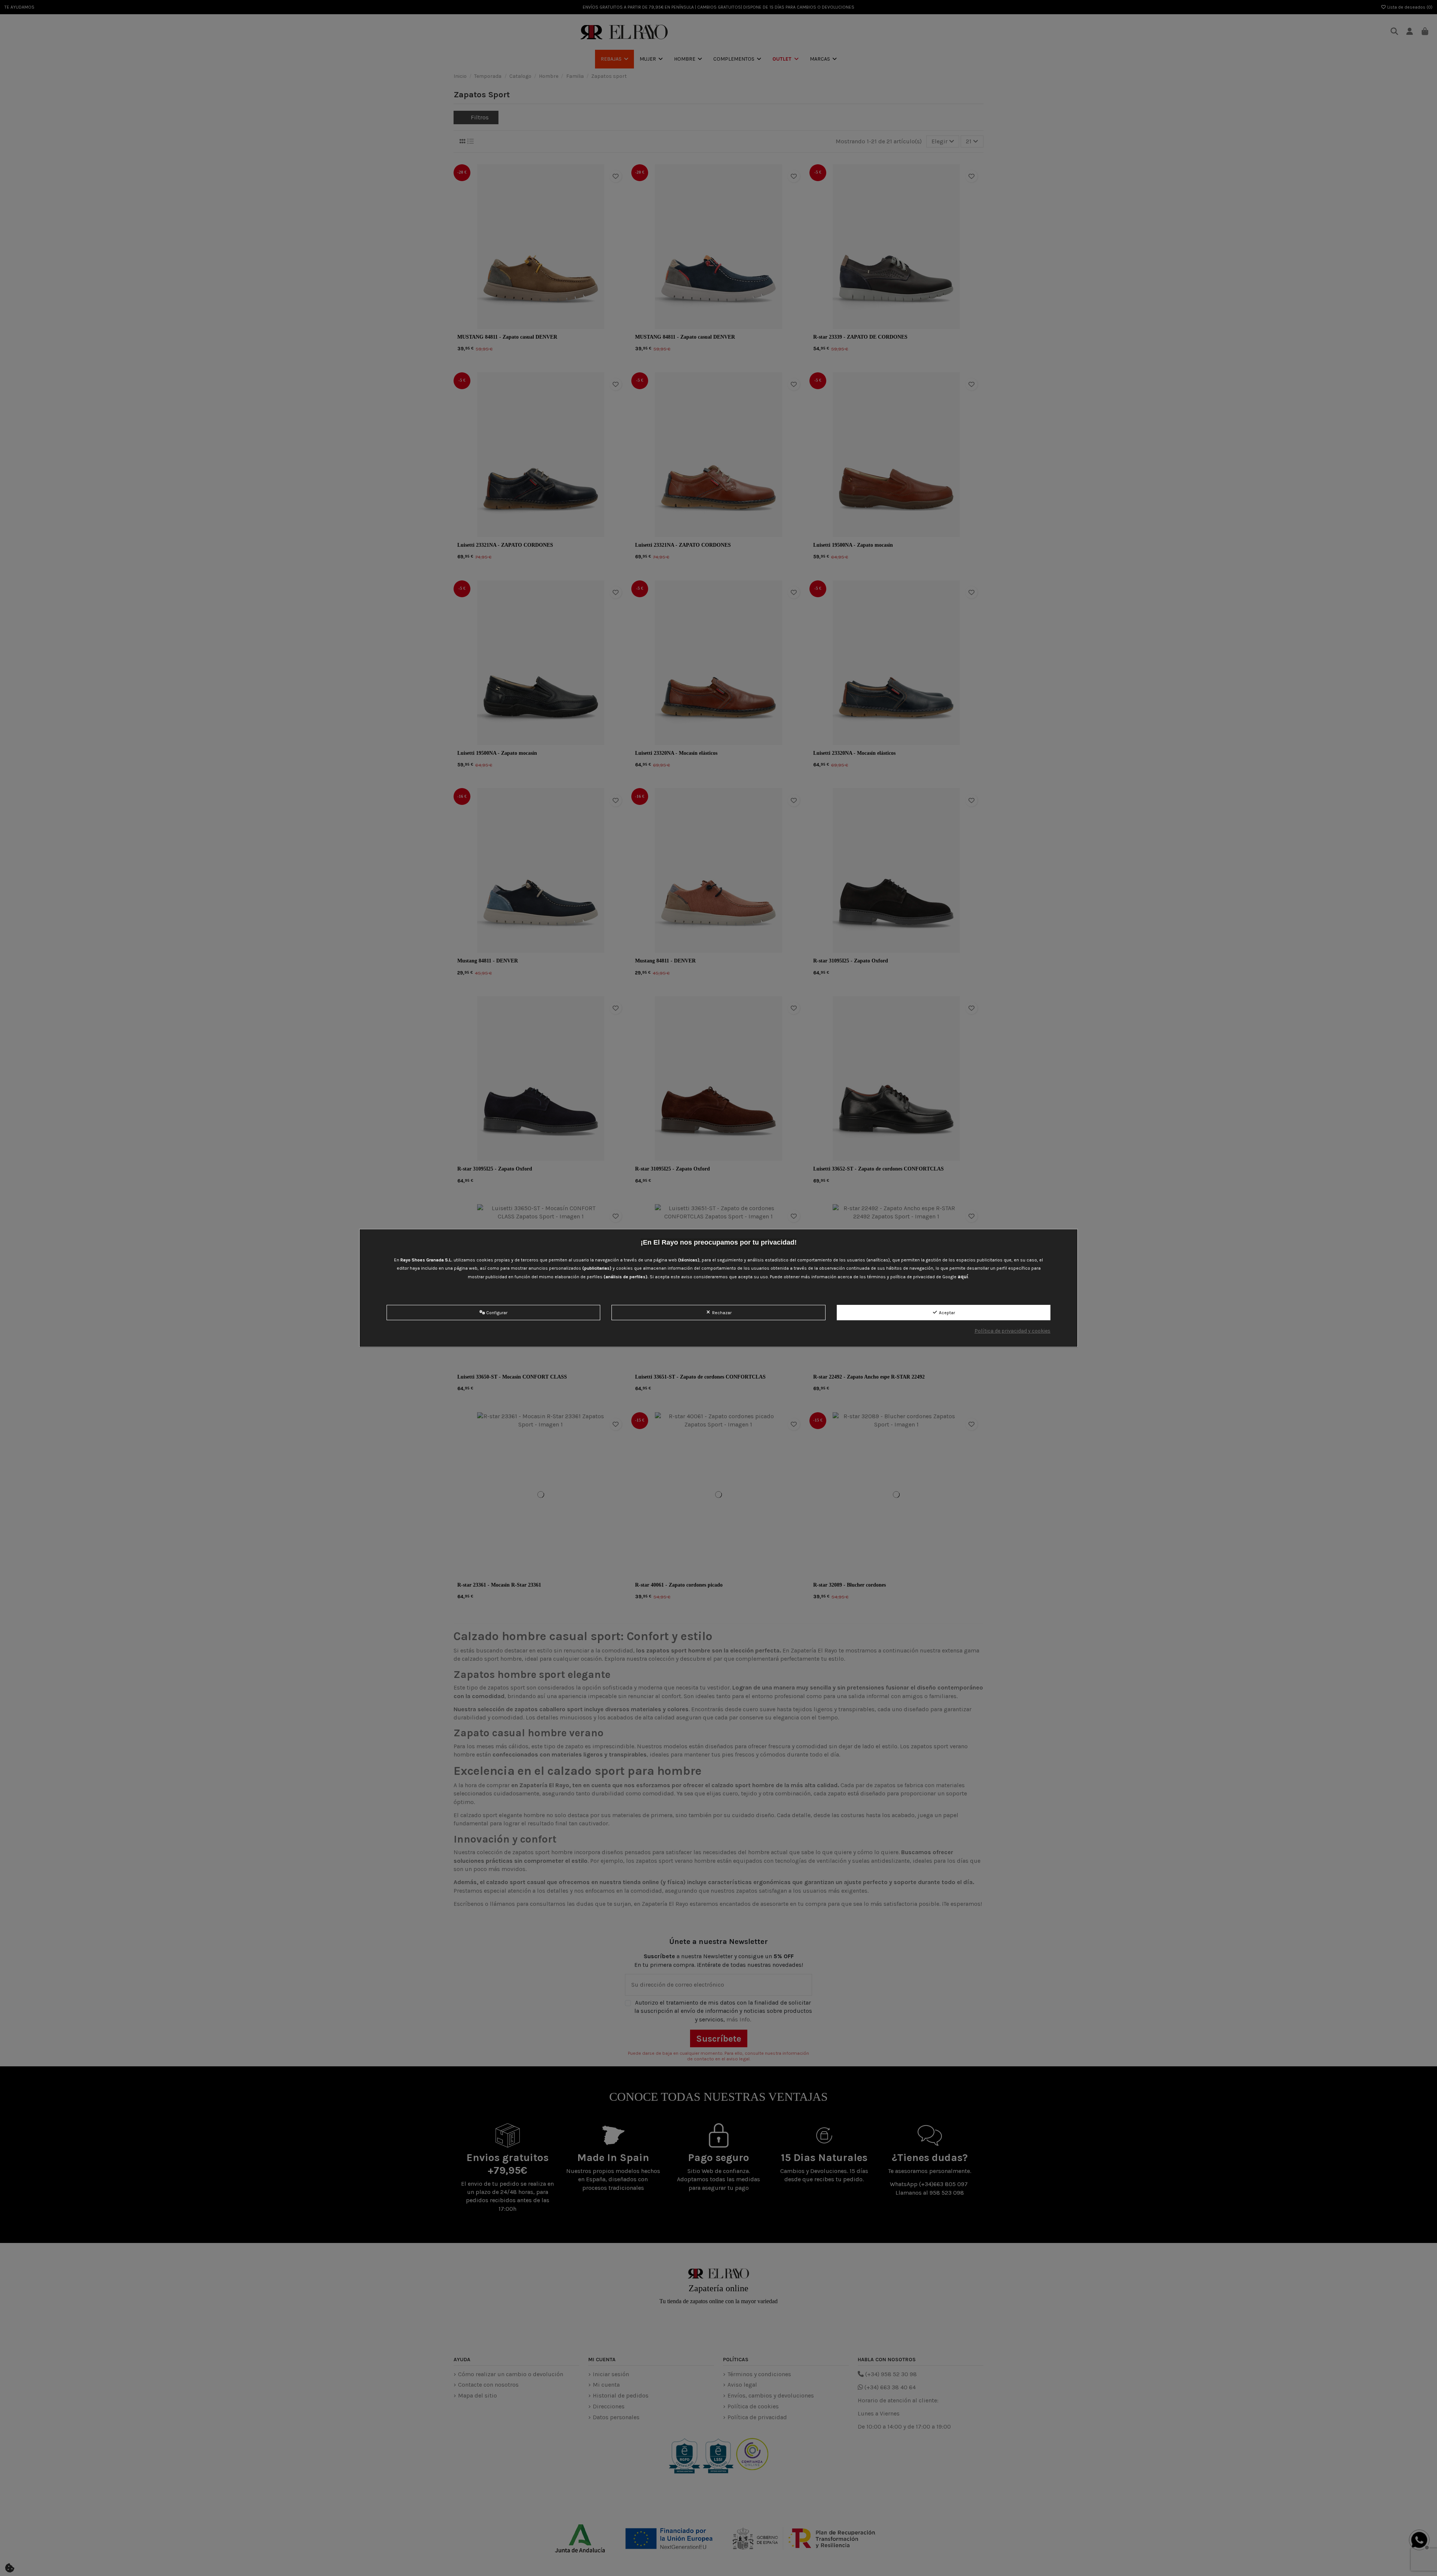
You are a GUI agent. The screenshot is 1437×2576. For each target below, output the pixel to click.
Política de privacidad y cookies (1012, 1331)
